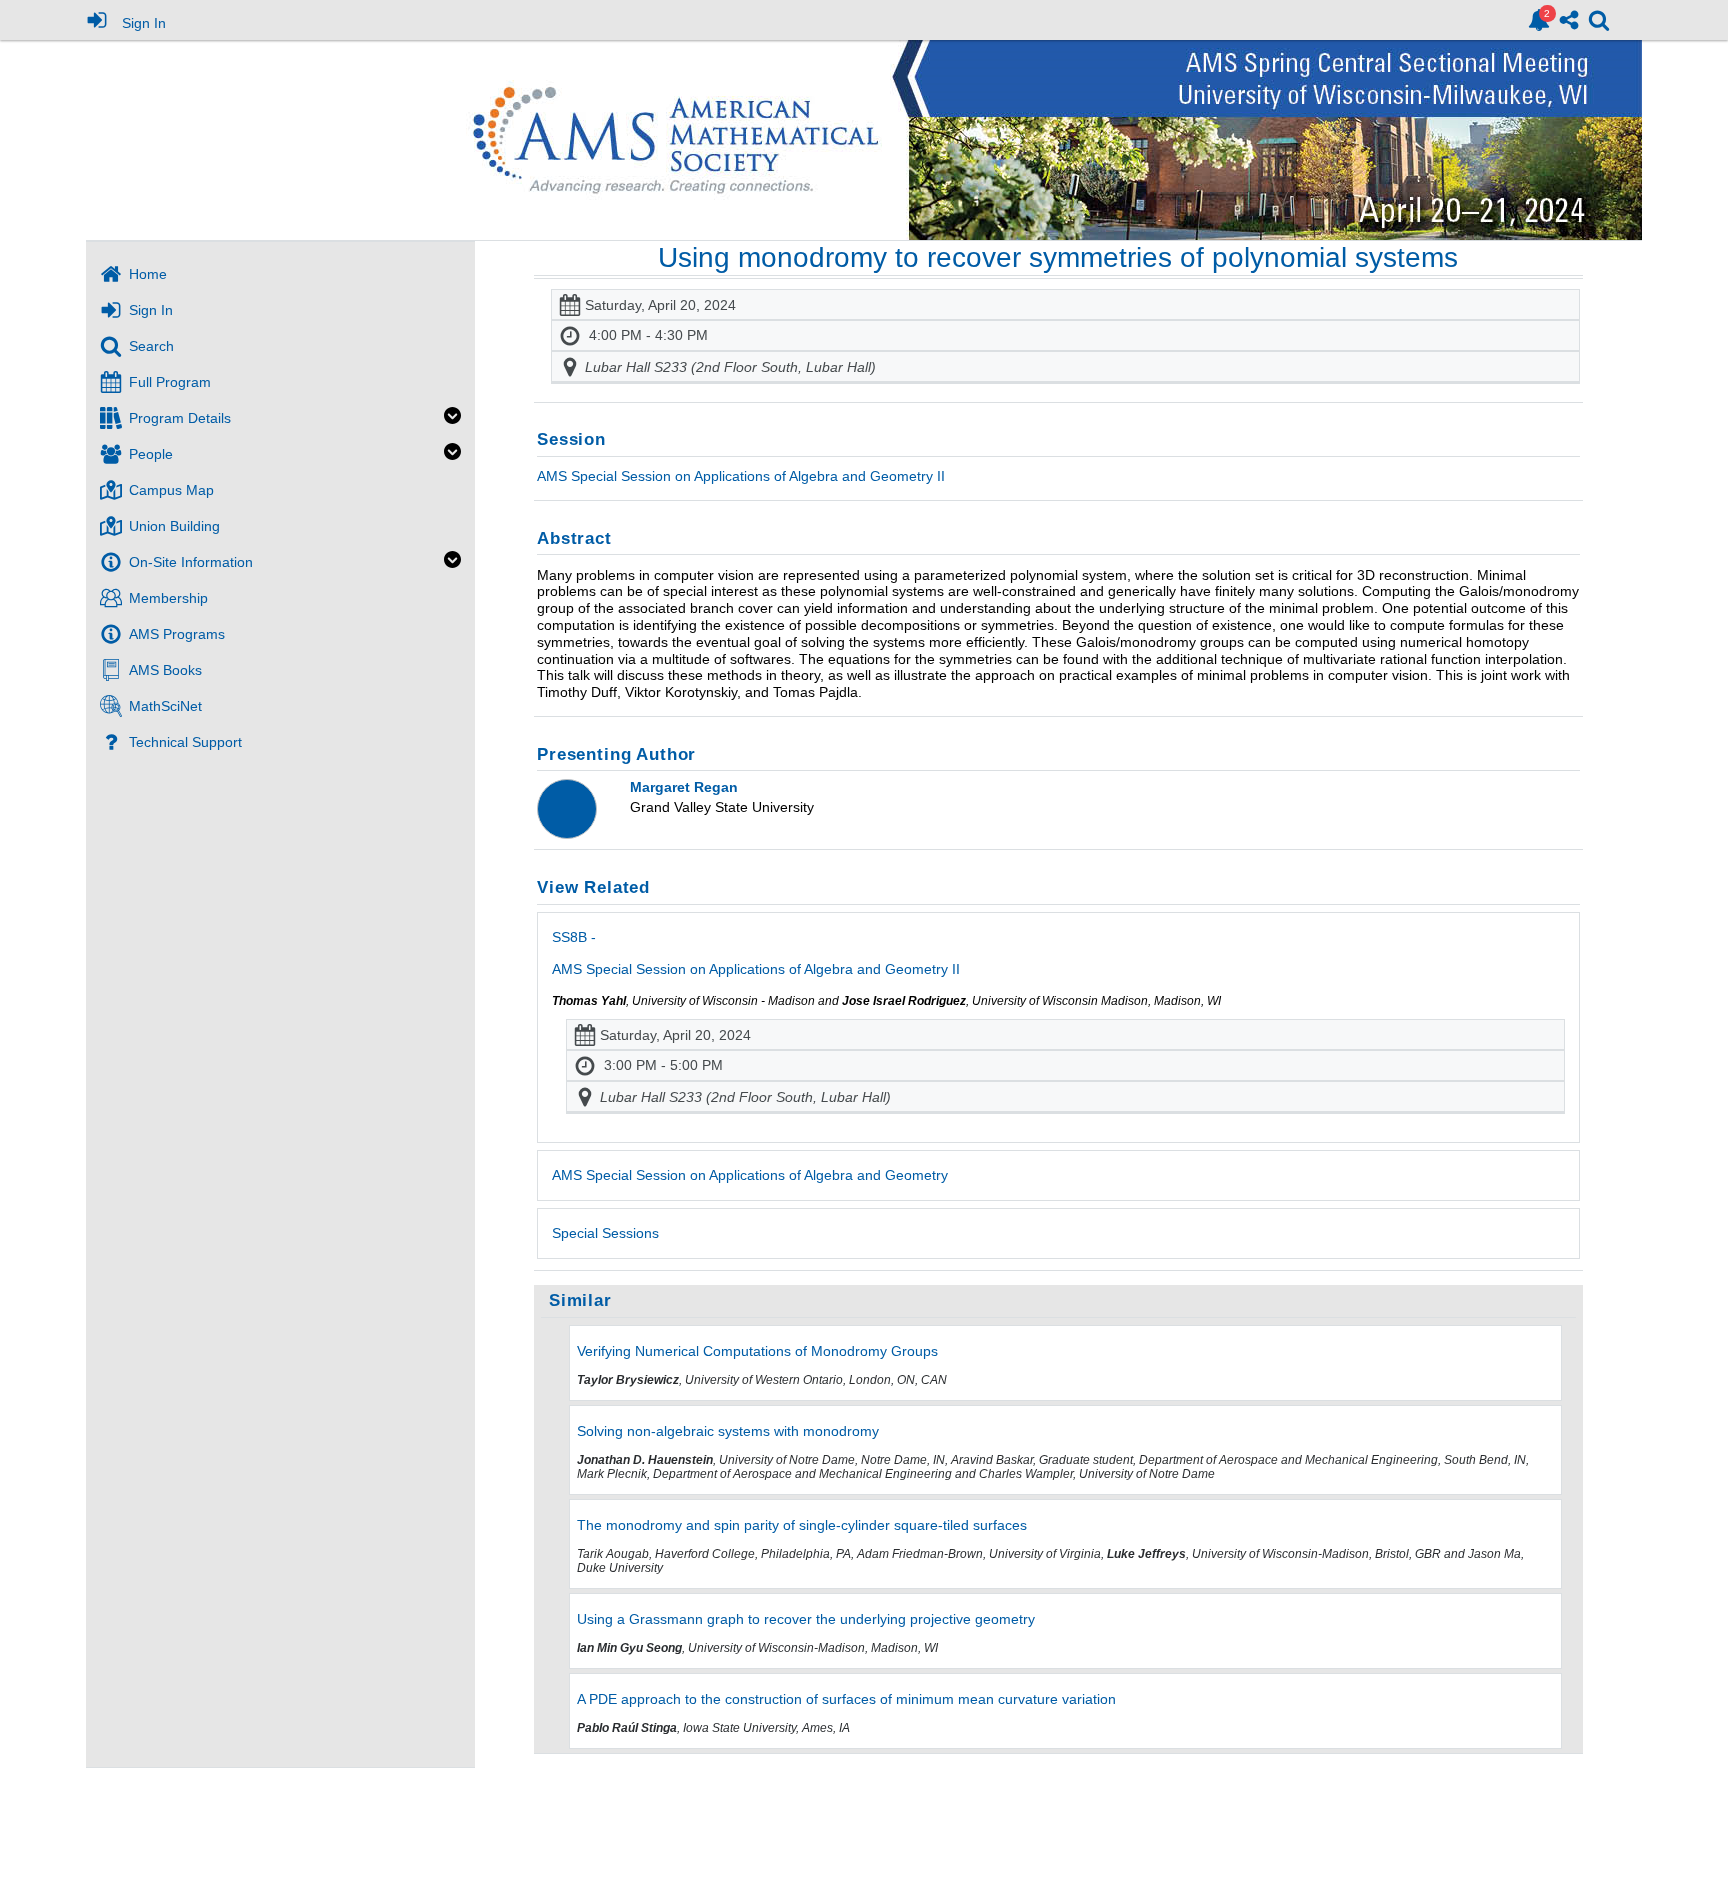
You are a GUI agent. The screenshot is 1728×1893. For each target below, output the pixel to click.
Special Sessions (605, 1233)
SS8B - (756, 953)
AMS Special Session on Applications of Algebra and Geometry (750, 1175)
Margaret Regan (684, 787)
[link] (1539, 20)
